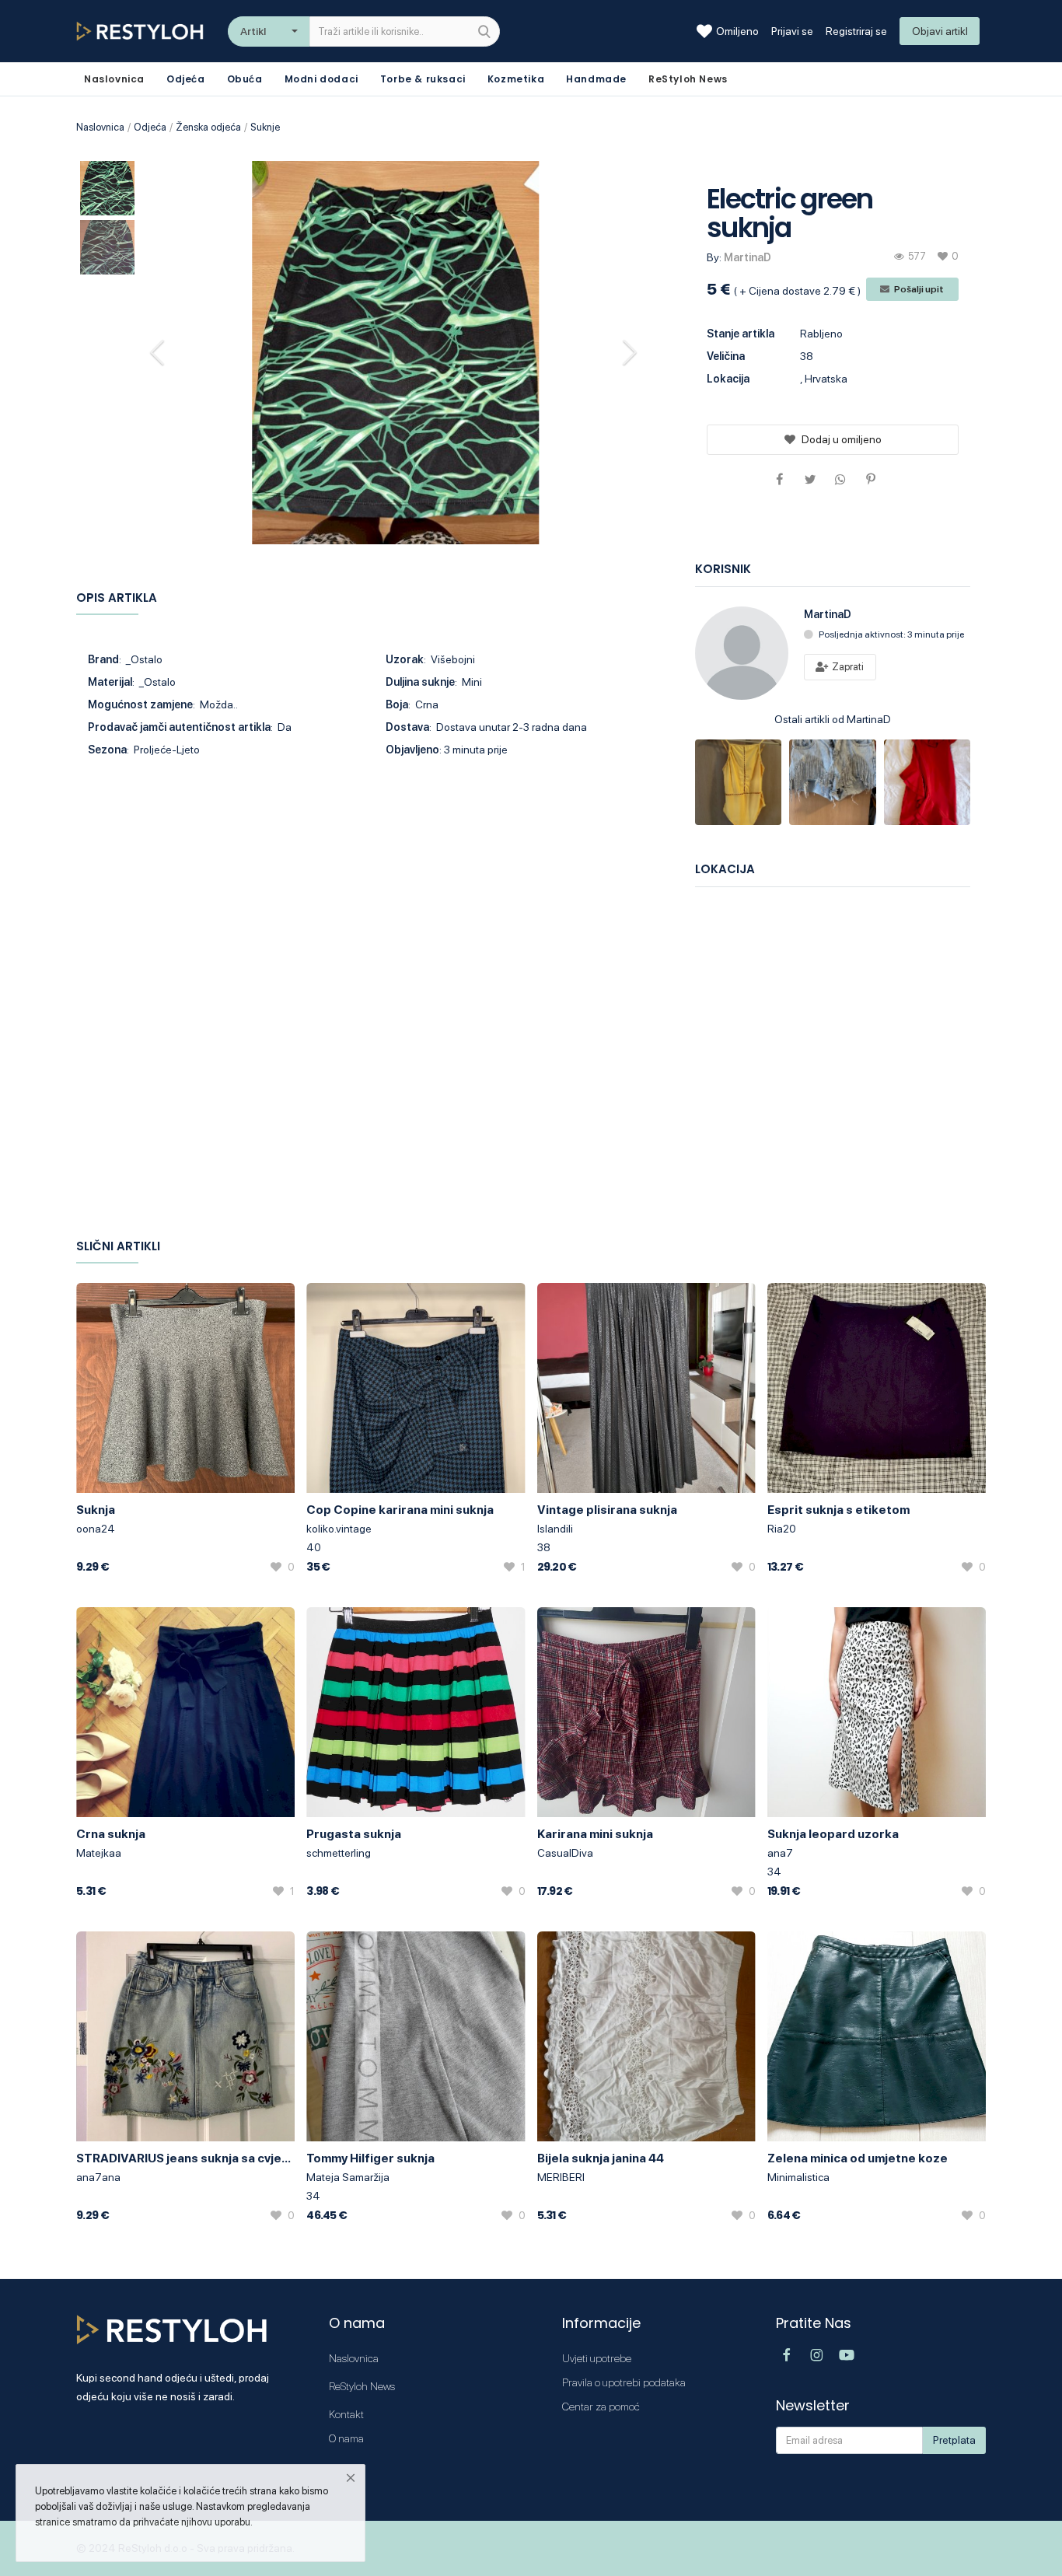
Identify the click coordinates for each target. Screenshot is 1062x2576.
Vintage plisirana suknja (607, 1510)
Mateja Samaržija (348, 2177)
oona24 (96, 1529)
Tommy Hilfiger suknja (370, 2158)
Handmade (596, 79)
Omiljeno (737, 31)
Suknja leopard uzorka (833, 1834)
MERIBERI (561, 2177)
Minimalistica (798, 2177)
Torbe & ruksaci (423, 79)
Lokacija (728, 379)
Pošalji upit (918, 289)
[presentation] (159, 352)
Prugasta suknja (354, 1834)
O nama (346, 2438)
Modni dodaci (321, 79)
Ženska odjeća (208, 127)
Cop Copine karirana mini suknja (400, 1510)
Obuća (245, 79)
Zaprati (847, 667)
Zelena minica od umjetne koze (858, 2158)
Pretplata (954, 2440)
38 (544, 1547)
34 (774, 1872)
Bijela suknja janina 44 (601, 2158)
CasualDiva (565, 1853)
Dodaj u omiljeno (842, 439)
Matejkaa (99, 1853)
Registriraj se (856, 31)
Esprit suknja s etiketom (838, 1510)
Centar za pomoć (601, 2406)
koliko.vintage (339, 1529)
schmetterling (339, 1853)
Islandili (555, 1529)
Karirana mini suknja (595, 1834)
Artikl (253, 31)
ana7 (780, 1853)
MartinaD (748, 257)
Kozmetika (516, 79)
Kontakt (346, 2414)
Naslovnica (100, 127)
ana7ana (98, 2177)
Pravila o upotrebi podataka (624, 2382)
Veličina (726, 356)
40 (314, 1547)
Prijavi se (792, 31)
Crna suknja (111, 1834)
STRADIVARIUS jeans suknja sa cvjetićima (185, 2158)
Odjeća (186, 79)
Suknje (265, 127)
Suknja (96, 1510)
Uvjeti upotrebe (597, 2358)
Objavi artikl (940, 31)
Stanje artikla (741, 334)
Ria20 (782, 1529)
